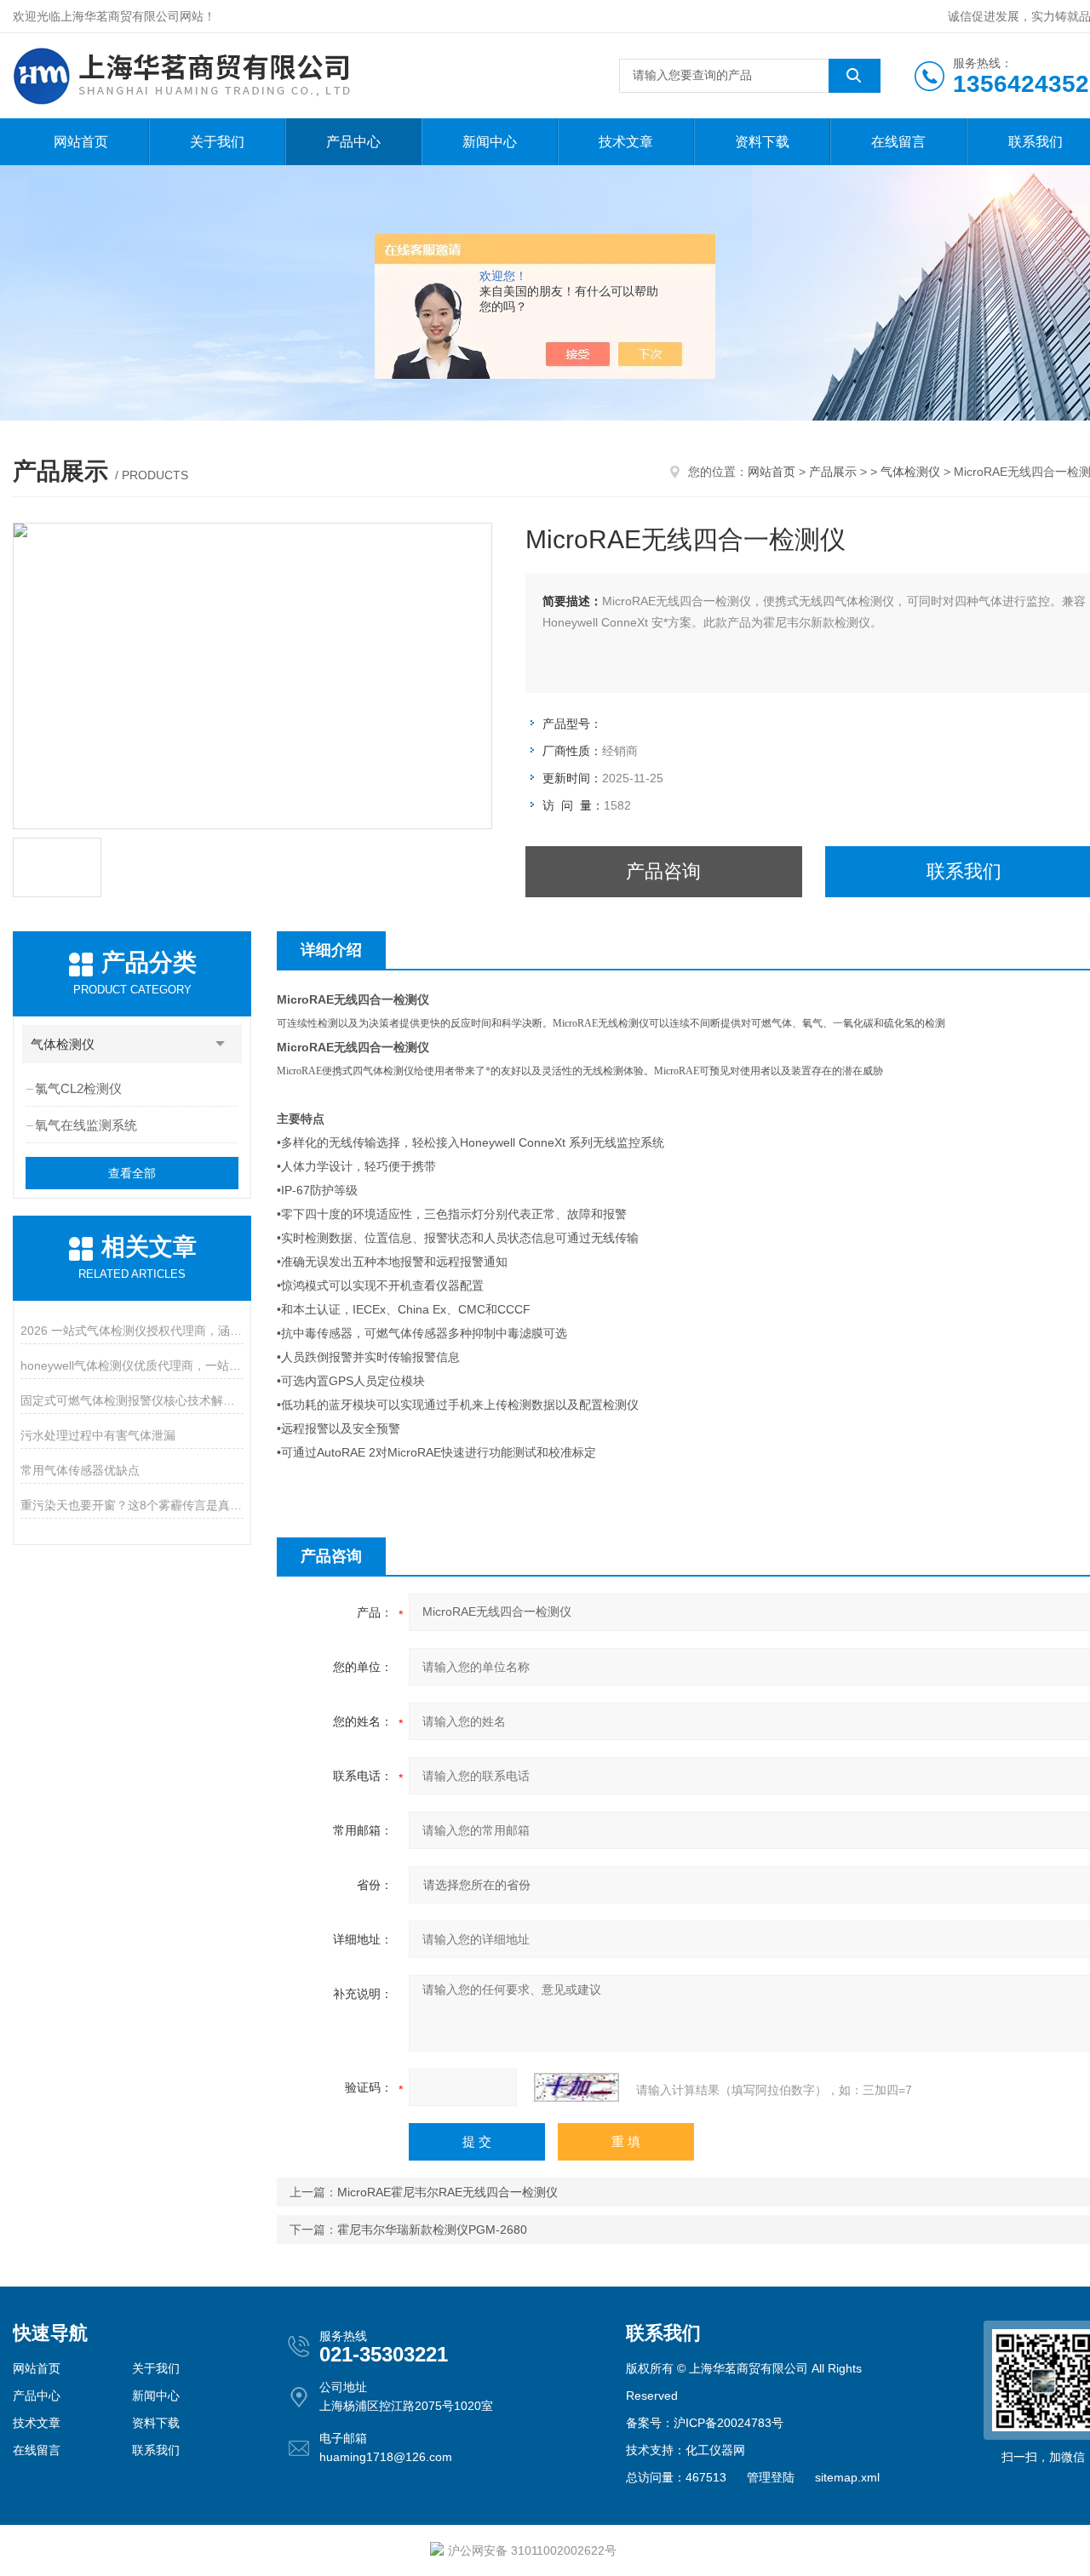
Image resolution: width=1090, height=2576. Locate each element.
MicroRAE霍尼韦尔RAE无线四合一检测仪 (447, 2192)
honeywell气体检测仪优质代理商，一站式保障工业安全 (132, 1365)
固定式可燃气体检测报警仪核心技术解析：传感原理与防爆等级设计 (132, 1400)
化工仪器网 (715, 2450)
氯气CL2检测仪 (78, 1088)
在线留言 (898, 142)
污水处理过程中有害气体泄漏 (98, 1435)
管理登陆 (771, 2477)
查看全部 (132, 1173)
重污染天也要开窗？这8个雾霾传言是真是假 (132, 1505)
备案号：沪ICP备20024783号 (705, 2423)
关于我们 (217, 142)
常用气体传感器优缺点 (80, 1470)
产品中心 (353, 142)
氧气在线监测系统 (86, 1125)
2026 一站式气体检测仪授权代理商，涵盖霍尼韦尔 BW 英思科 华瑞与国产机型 (132, 1331)
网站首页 (81, 142)
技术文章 (626, 142)
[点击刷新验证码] (577, 2087)
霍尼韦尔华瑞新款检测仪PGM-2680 (432, 2230)
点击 (221, 1044)
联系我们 (156, 2450)
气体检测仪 (910, 472)
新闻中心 (490, 142)
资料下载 (762, 142)
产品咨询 (663, 871)
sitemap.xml (847, 2477)
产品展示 (833, 472)
